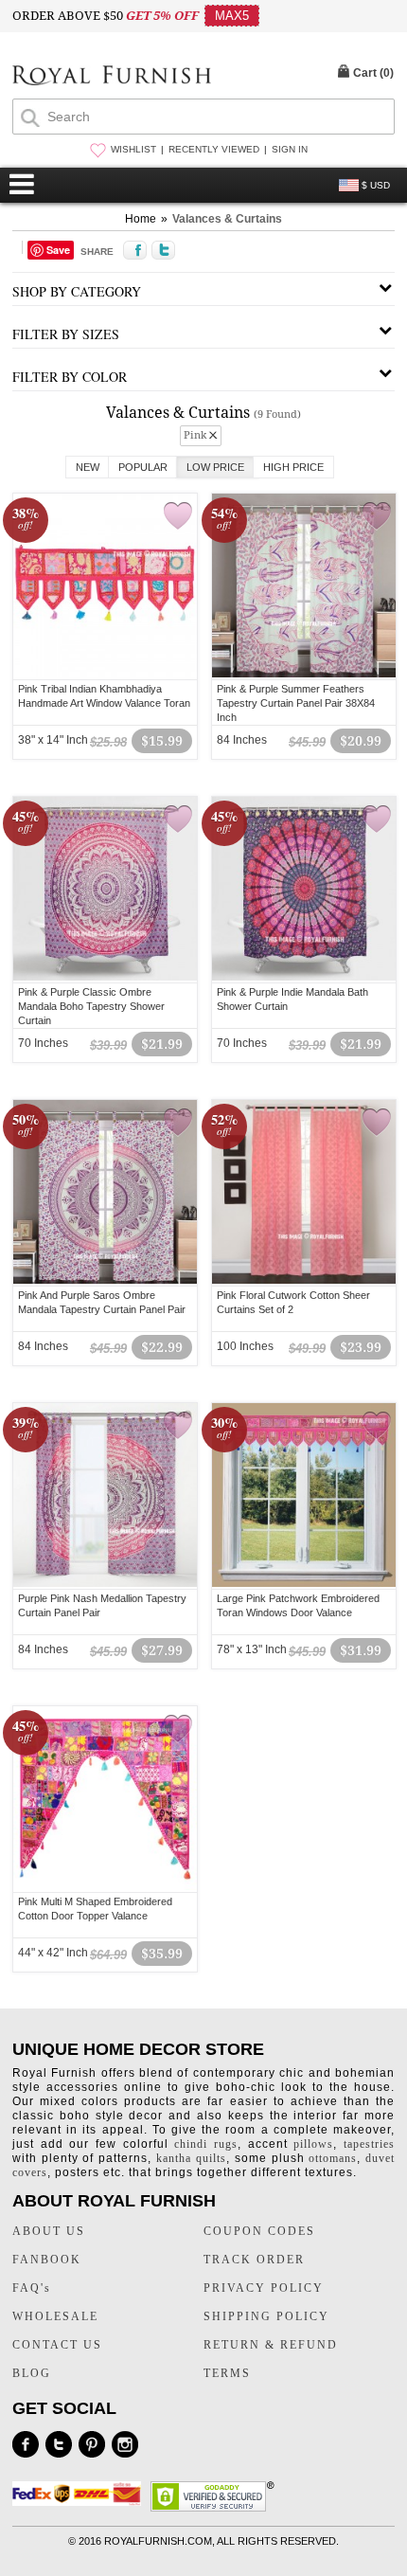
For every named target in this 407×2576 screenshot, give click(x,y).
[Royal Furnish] (112, 77)
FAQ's (32, 2288)
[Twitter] (59, 2444)
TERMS (227, 2373)
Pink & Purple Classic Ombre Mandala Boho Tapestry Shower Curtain (91, 1006)
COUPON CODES (259, 2231)
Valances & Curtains (227, 219)
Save (58, 250)
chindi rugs (206, 2144)
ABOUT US (49, 2231)
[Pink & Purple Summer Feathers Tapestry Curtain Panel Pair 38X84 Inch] (304, 675)
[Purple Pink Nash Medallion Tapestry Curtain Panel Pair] (105, 1584)
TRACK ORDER (254, 2260)
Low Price (215, 467)
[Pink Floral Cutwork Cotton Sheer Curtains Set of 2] (304, 1281)
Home (141, 219)
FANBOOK (47, 2260)
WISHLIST (133, 149)
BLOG (32, 2373)
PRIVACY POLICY (264, 2288)
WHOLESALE (55, 2316)
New (88, 467)
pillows (313, 2144)
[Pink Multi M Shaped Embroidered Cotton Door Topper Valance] (105, 1887)
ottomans (333, 2158)
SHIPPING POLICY (266, 2316)
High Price (293, 467)
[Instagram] (125, 2444)
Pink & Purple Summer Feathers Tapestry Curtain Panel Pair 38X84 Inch (296, 703)
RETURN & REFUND (271, 2345)
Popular (143, 467)
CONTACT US (57, 2345)
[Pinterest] (92, 2444)
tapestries (369, 2144)
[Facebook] (26, 2444)
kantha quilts (191, 2158)
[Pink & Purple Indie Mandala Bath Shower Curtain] (304, 978)
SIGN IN (290, 149)
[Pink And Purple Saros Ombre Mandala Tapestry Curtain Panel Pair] (105, 1281)
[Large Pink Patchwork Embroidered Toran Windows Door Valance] (304, 1584)
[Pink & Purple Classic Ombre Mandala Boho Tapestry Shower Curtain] (105, 978)
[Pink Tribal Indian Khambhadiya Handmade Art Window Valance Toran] (105, 675)
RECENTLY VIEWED (214, 149)
